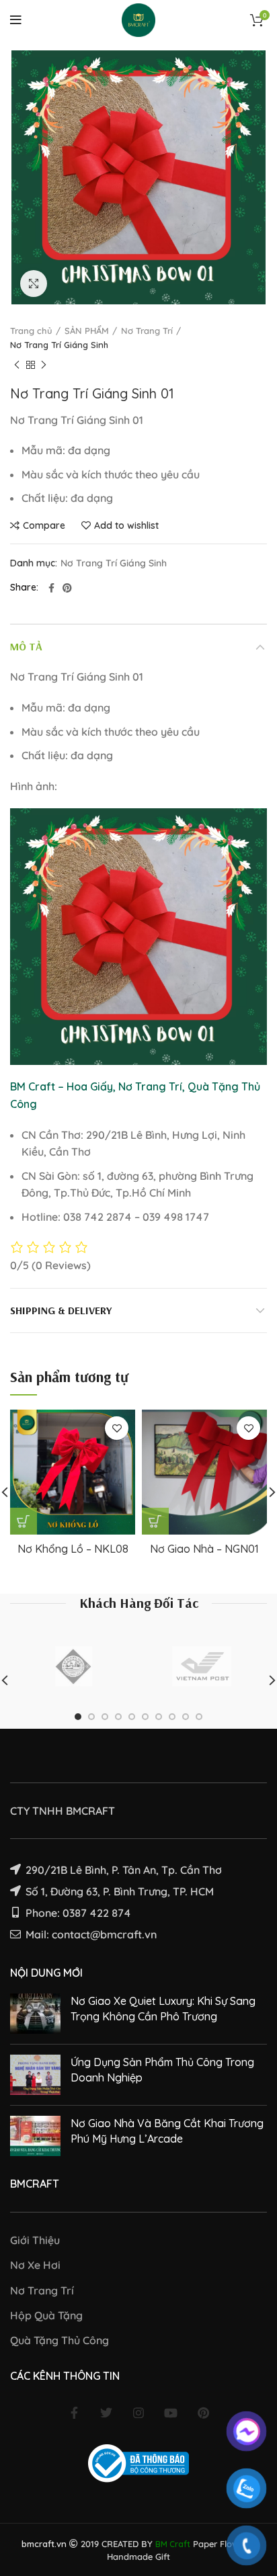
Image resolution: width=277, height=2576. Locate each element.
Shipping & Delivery (61, 1310)
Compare (44, 525)
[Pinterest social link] (67, 588)
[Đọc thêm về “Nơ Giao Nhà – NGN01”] (155, 1521)
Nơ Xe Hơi (35, 2265)
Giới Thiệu (35, 2240)
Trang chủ (31, 331)
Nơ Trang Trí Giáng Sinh (59, 345)
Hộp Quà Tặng (46, 2315)
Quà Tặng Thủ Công (60, 2340)
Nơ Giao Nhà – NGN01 (204, 1549)
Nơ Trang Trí (147, 331)
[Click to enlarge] (34, 284)
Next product (44, 366)
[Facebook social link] (51, 588)
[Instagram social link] (138, 2413)
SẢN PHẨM (87, 331)
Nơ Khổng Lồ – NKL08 (73, 1549)
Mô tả (26, 646)
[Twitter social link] (106, 2413)
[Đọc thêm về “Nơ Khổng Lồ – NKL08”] (24, 1521)
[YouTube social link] (171, 2413)
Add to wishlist (126, 525)
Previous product (17, 366)
